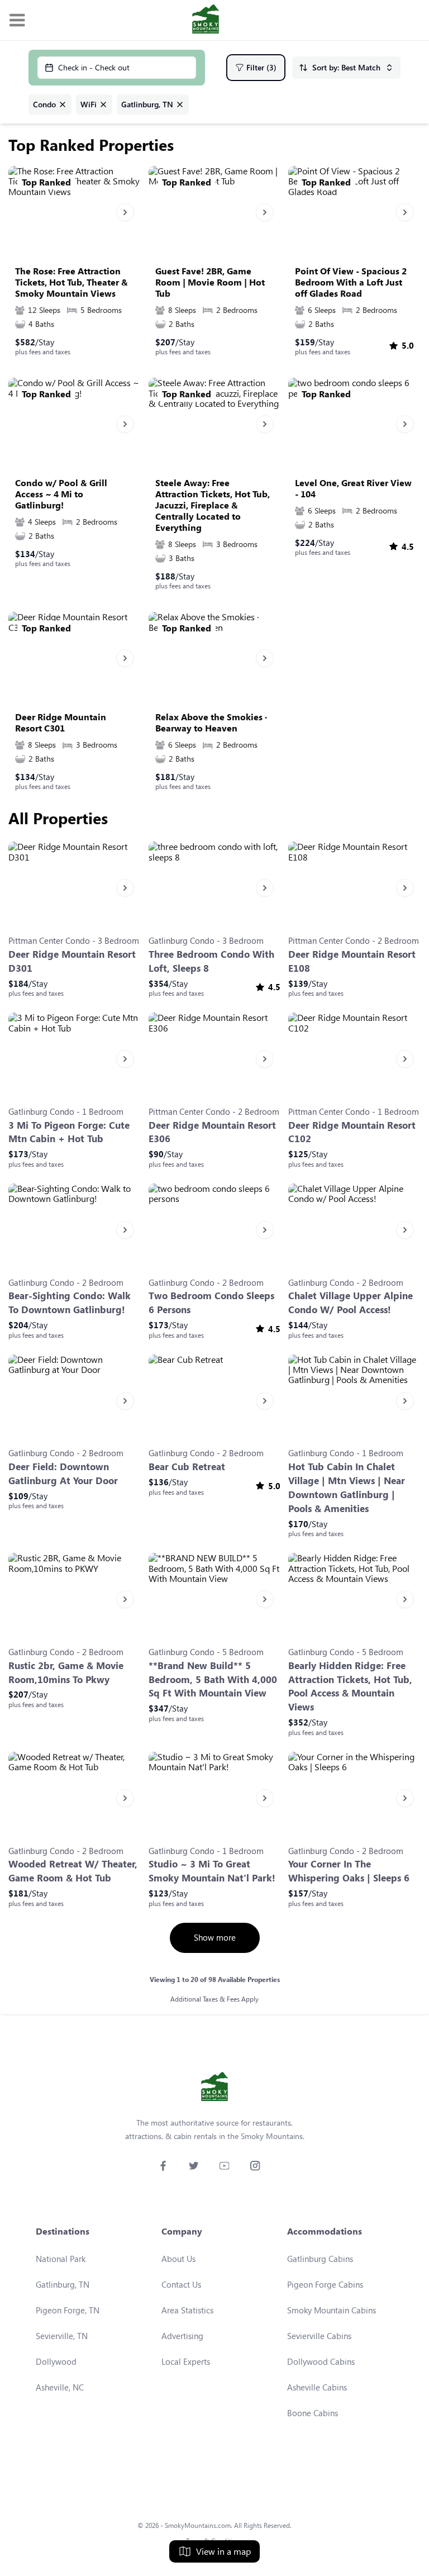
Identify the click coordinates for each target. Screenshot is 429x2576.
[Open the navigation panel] (17, 20)
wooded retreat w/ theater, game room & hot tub (73, 1871)
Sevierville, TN (62, 2336)
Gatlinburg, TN (63, 2284)
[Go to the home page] (206, 20)
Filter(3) (261, 67)
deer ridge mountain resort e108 (352, 961)
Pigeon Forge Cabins (325, 2284)
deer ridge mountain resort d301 (72, 961)
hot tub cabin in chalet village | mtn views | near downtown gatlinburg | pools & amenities (347, 1487)
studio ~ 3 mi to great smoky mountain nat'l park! (212, 1871)
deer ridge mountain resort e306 (212, 1132)
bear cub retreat (187, 1467)
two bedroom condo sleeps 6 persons (211, 1303)
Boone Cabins (313, 2413)
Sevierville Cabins (319, 2336)
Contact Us (181, 2284)
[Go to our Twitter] (194, 2166)
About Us (178, 2259)
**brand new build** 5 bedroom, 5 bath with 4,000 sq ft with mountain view (213, 1679)
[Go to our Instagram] (255, 2166)
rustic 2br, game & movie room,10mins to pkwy (66, 1672)
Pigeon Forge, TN (68, 2310)
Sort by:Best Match (346, 67)
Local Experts (186, 2361)
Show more (215, 1937)
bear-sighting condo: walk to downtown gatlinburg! (70, 1303)
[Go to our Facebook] (163, 2166)
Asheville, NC (60, 2387)
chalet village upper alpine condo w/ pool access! (351, 1303)
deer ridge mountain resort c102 (352, 1132)
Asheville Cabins (317, 2387)
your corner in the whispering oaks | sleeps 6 (349, 1871)
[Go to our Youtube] (224, 2166)
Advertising (182, 2336)
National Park (61, 2259)
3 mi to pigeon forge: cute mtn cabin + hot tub (69, 1132)
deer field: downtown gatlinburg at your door (63, 1474)
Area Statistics (187, 2310)
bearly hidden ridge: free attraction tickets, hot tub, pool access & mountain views (350, 1686)
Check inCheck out (94, 67)
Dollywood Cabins (321, 2361)
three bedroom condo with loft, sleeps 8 (211, 961)
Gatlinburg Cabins (320, 2259)
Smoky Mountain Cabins (332, 2310)
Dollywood (56, 2361)
